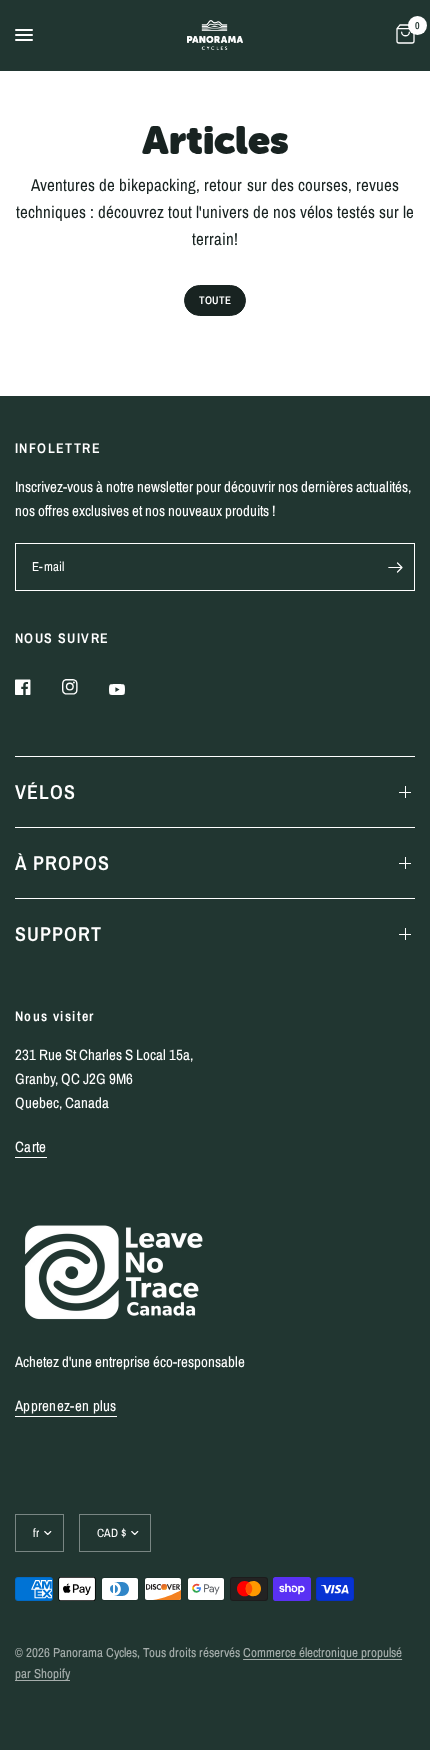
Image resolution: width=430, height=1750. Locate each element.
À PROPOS (62, 862)
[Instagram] (84, 687)
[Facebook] (37, 687)
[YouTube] (131, 689)
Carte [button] (31, 1146)
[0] (402, 35)
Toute (215, 300)
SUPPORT (58, 933)
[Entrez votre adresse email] (395, 567)
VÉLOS (45, 791)
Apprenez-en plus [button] (66, 1405)
